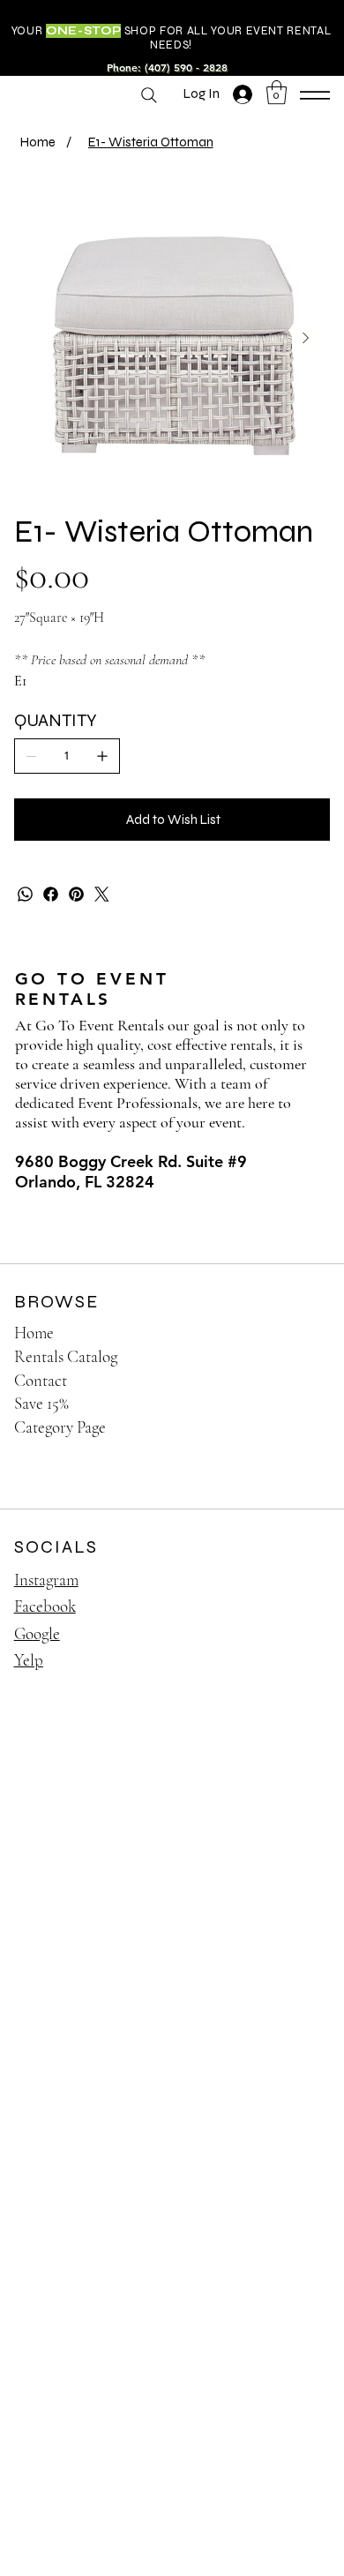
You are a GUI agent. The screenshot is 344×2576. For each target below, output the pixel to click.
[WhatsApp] (25, 894)
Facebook (45, 1606)
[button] (277, 92)
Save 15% (41, 1403)
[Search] (149, 95)
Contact (41, 1380)
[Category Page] (300, 1428)
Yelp (29, 1660)
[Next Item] (306, 339)
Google (37, 1633)
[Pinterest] (76, 894)
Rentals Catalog (66, 1356)
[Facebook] (51, 894)
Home (34, 1333)
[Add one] (102, 756)
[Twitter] (102, 894)
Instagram (46, 1580)
